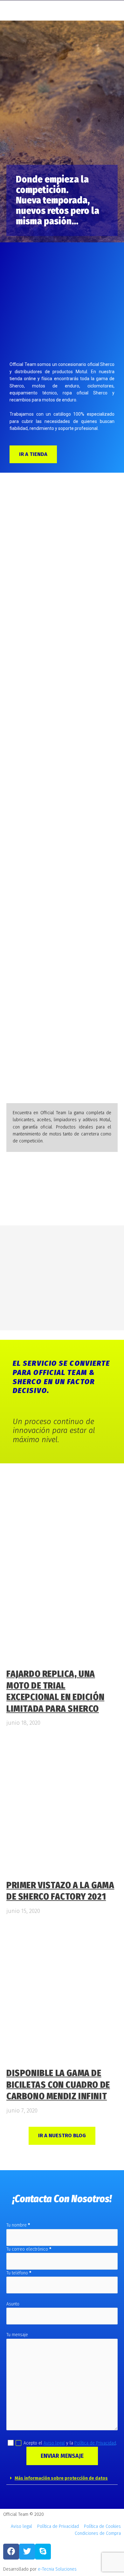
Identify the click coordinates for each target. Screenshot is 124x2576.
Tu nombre (18, 2225)
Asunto (13, 2304)
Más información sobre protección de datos (61, 2478)
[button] (62, 2479)
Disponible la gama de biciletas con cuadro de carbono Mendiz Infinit (58, 2085)
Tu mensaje (17, 2335)
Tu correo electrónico (29, 2249)
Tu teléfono (19, 2273)
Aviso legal (54, 2443)
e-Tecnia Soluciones (57, 2569)
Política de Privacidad (95, 2443)
